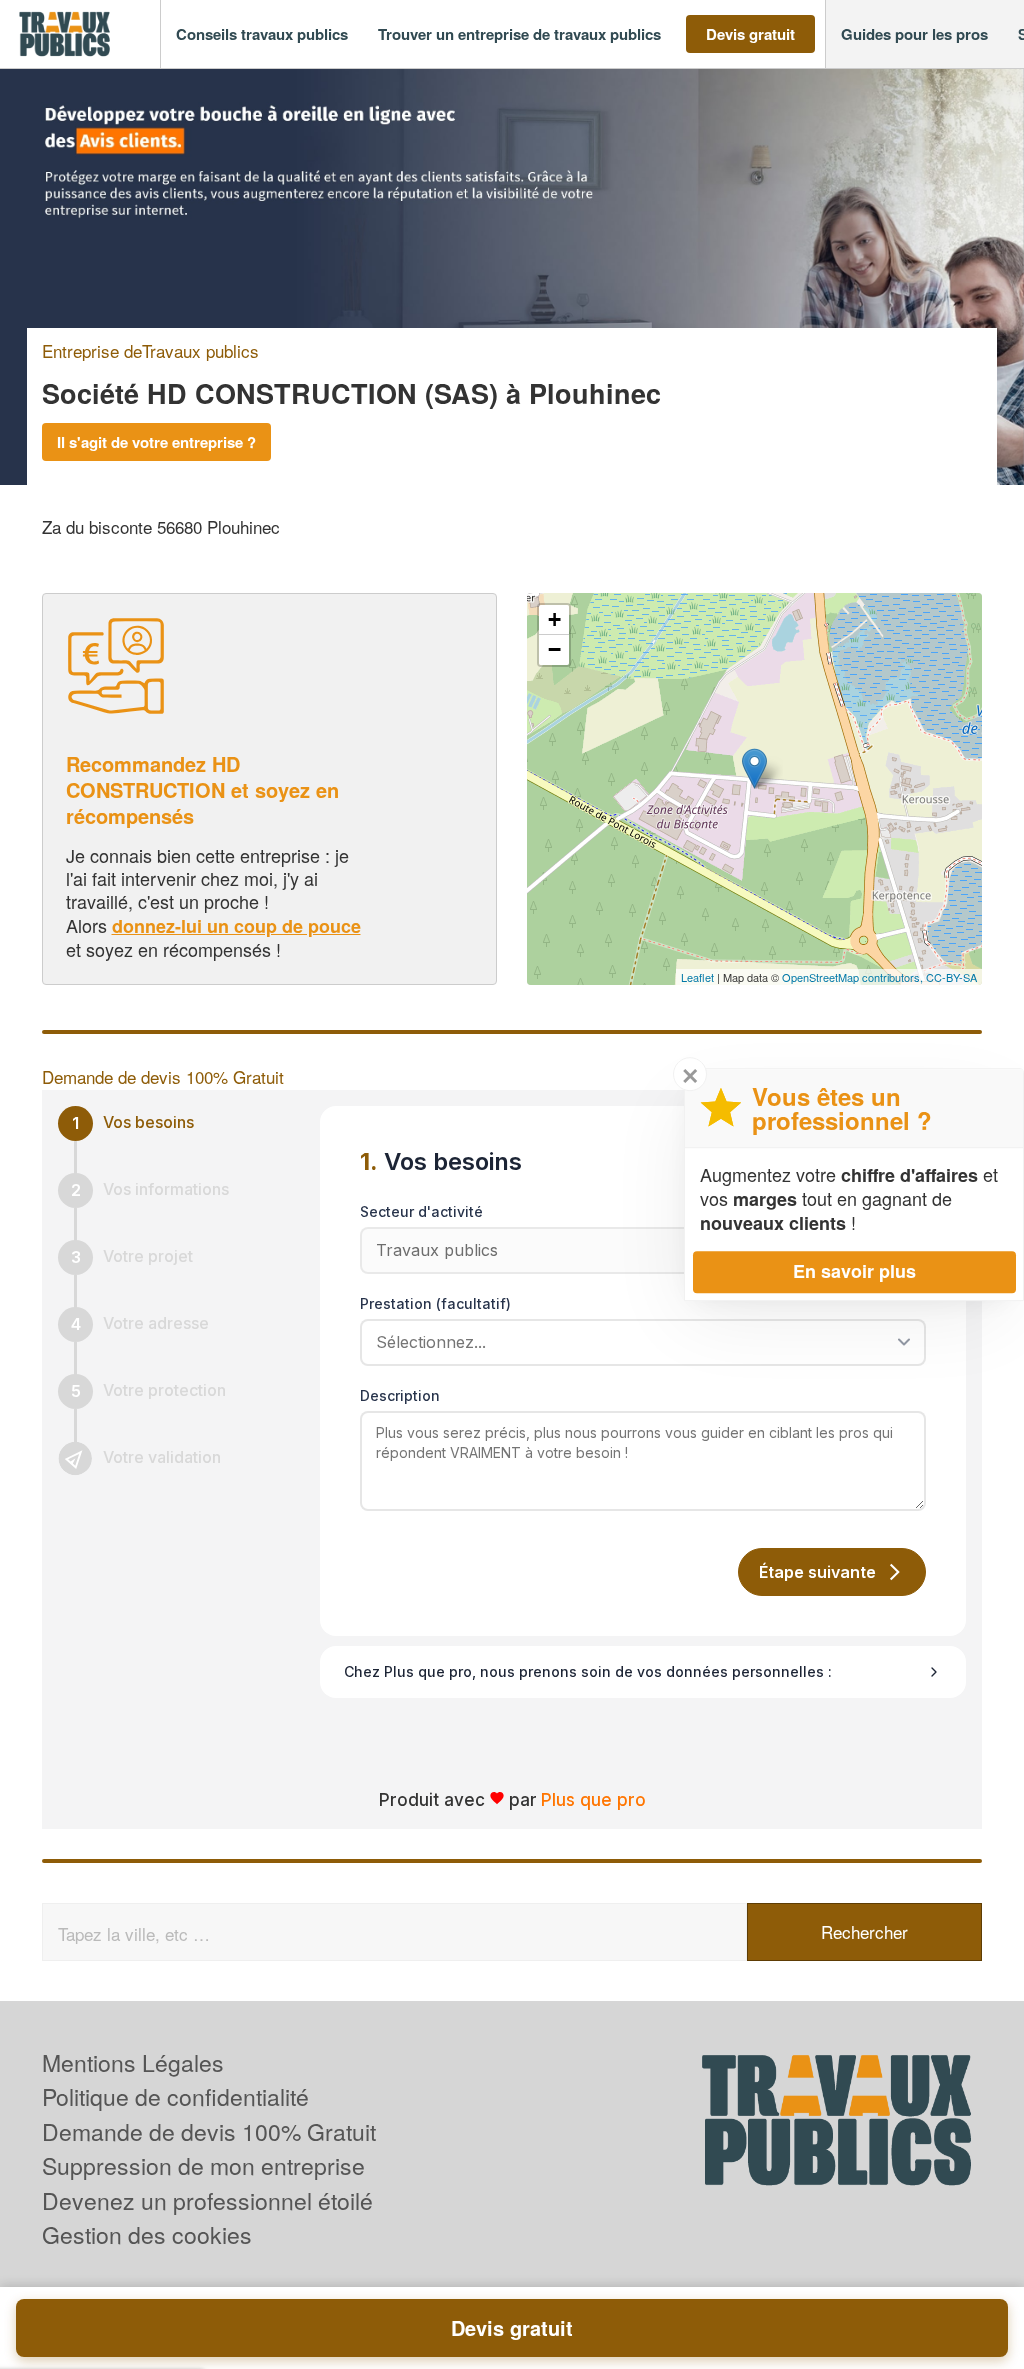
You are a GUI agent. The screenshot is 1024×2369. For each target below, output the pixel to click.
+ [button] (554, 619)
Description (400, 1395)
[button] (262, 34)
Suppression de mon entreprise (203, 2165)
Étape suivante (817, 1572)
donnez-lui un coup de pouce (236, 926)
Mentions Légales (133, 2062)
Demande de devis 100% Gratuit (209, 2131)
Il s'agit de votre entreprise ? (156, 442)
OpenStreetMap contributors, (854, 977)
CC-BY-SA (951, 977)
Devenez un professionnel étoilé (207, 2200)
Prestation (435, 1303)
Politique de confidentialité (175, 2096)
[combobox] (636, 1342)
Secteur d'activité (421, 1211)
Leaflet (697, 977)
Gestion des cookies (147, 2234)
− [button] (554, 649)
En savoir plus (854, 1271)
